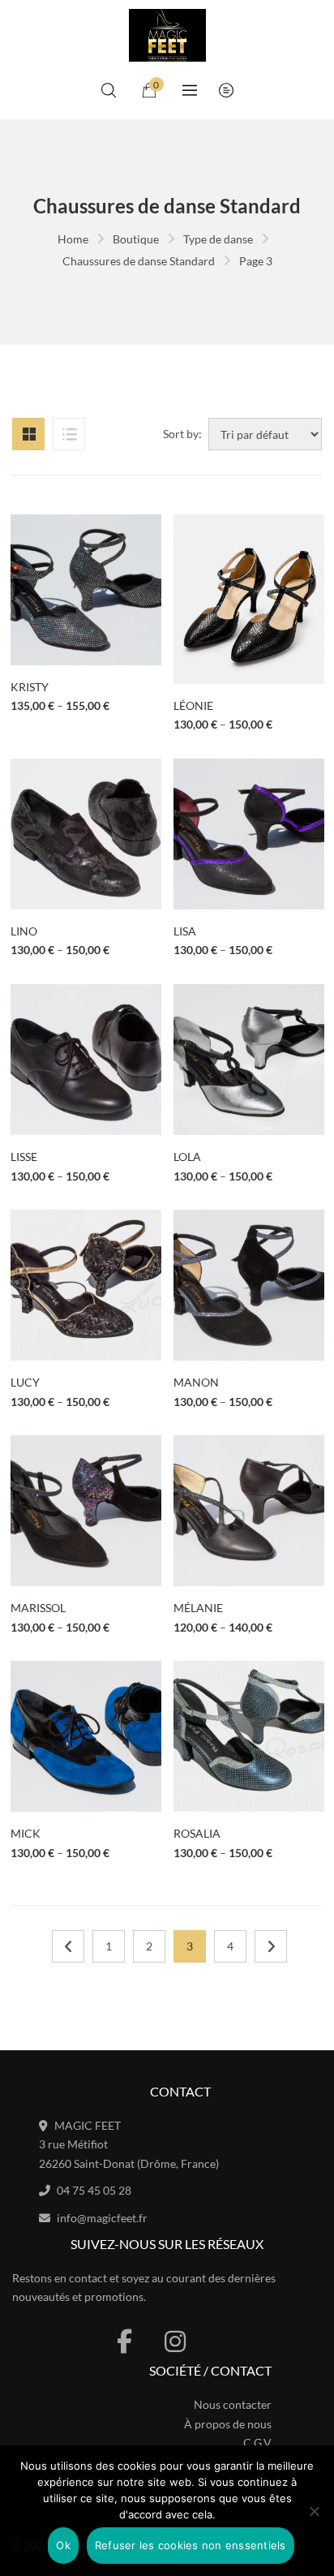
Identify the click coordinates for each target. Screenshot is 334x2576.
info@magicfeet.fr (102, 2218)
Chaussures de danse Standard (139, 261)
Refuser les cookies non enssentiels (191, 2545)
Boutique (136, 239)
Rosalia (197, 1833)
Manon (196, 1382)
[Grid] (28, 434)
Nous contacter (233, 2404)
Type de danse (218, 239)
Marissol (38, 1608)
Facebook (124, 2342)
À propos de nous (228, 2424)
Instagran (175, 2342)
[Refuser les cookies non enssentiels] (314, 2511)
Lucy (25, 1382)
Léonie (193, 705)
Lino (24, 931)
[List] (69, 434)
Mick (26, 1833)
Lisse (24, 1157)
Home (73, 239)
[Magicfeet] (167, 35)
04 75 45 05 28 (94, 2190)
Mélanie (198, 1608)
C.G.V (257, 2443)
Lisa (185, 931)
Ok (63, 2545)
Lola (187, 1157)
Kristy (30, 687)
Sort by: (182, 434)
